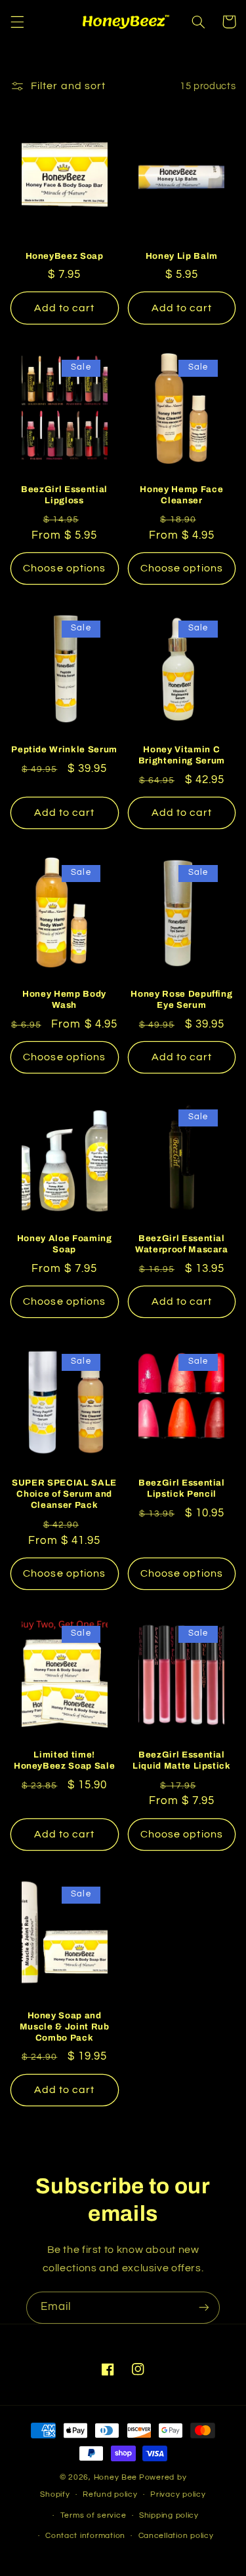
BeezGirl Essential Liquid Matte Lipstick (182, 1760)
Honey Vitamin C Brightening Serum (182, 755)
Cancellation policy (176, 2536)
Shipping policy (169, 2515)
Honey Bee (116, 2477)
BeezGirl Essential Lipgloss (64, 495)
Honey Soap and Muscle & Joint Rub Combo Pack (65, 2027)
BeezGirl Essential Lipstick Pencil (182, 1488)
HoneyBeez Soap (65, 256)
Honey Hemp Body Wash (64, 999)
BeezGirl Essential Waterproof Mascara (182, 1244)
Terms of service (93, 2515)
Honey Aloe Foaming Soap (65, 1244)
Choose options (64, 568)
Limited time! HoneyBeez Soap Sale (65, 1760)
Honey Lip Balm (182, 256)
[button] (17, 22)
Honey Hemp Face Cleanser (181, 495)
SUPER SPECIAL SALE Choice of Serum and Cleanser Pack (64, 1494)
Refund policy (110, 2494)
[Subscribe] (204, 2308)
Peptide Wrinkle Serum (64, 749)
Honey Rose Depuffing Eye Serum (181, 999)
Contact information (85, 2536)
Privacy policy (178, 2494)
